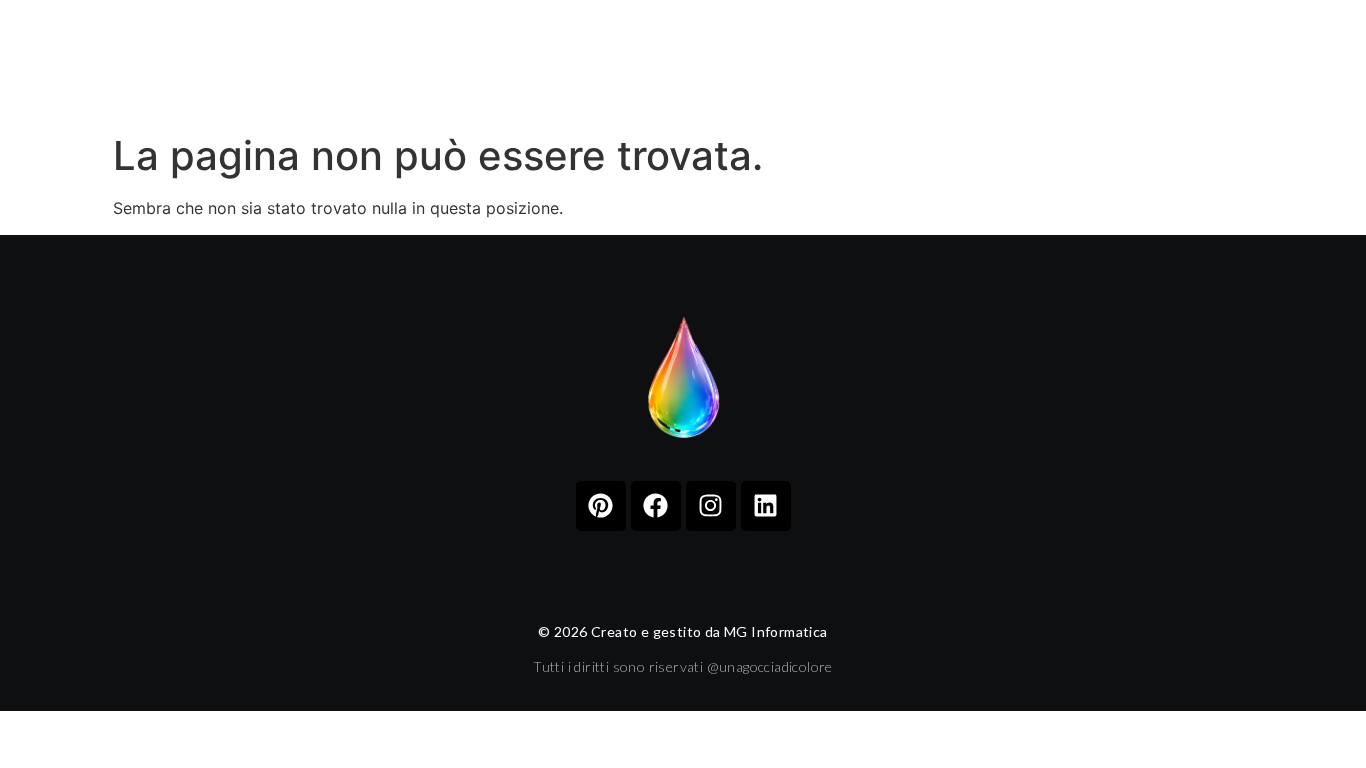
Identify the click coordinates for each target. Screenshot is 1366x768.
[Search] (1327, 62)
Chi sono (458, 62)
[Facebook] (656, 506)
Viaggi (691, 62)
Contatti (994, 62)
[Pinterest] (601, 506)
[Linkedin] (766, 506)
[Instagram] (711, 506)
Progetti (579, 62)
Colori (793, 62)
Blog (888, 62)
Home (353, 62)
